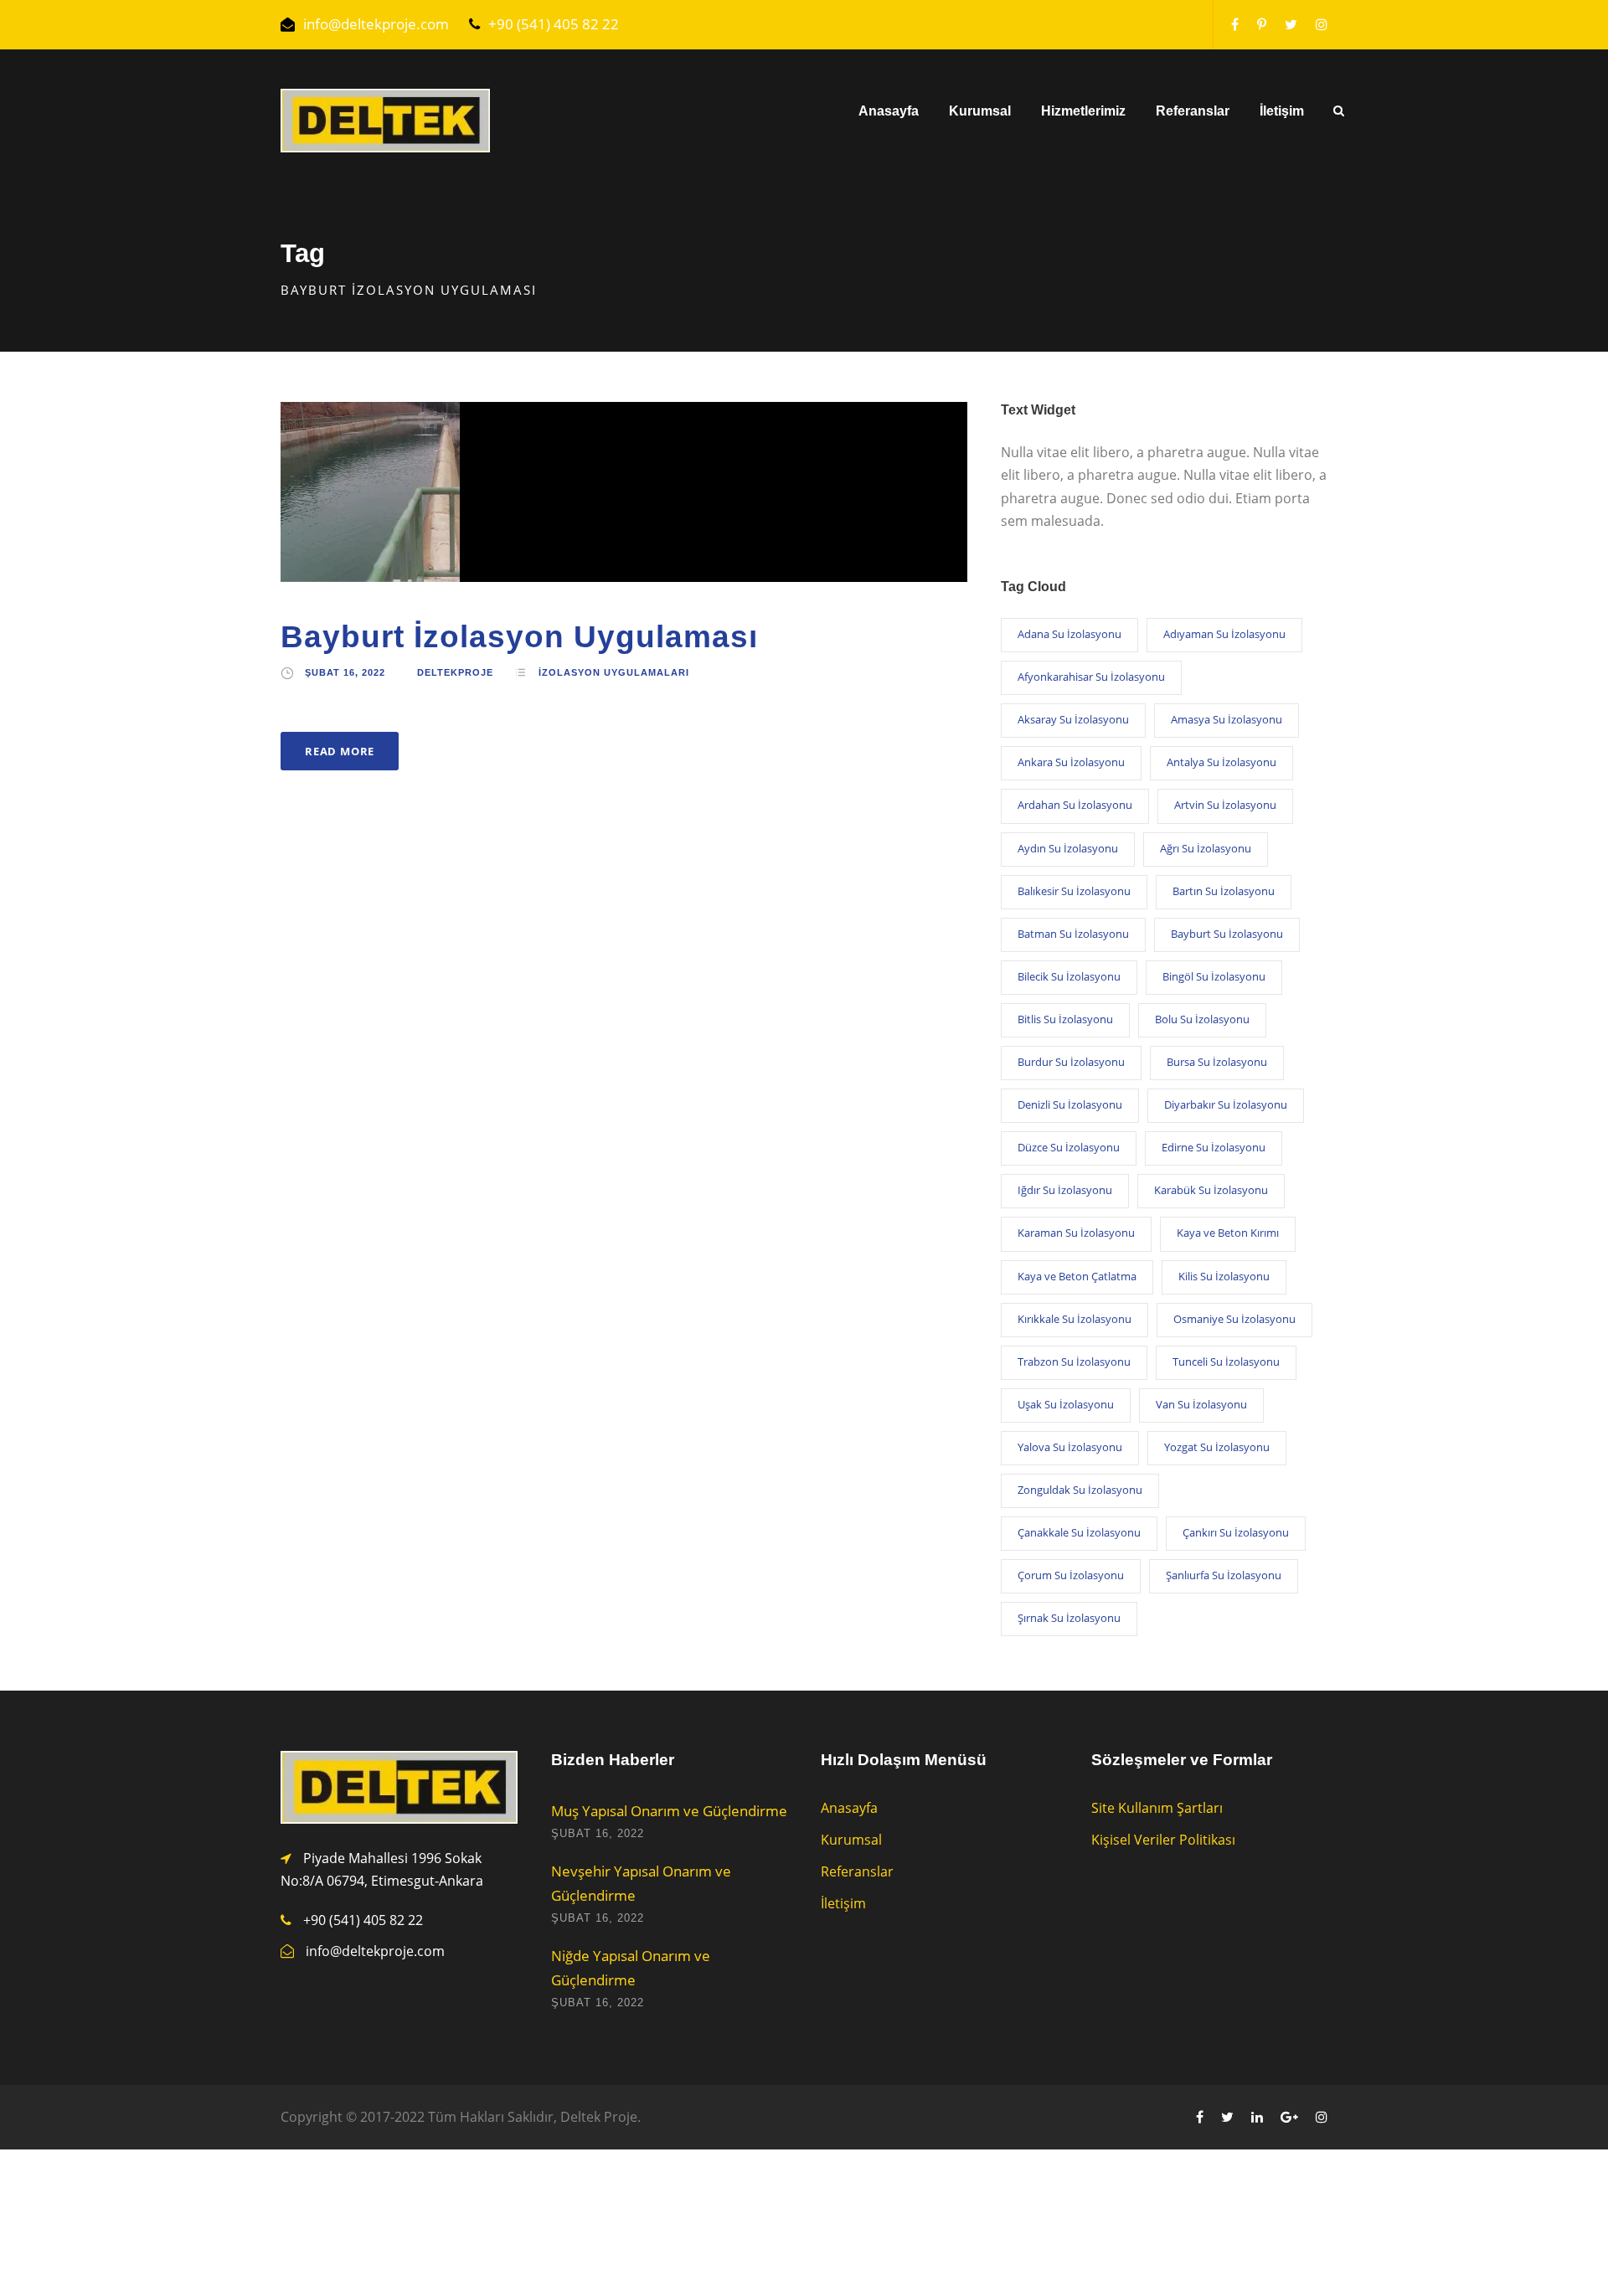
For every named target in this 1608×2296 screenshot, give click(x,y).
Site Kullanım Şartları (1157, 1808)
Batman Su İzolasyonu (1073, 934)
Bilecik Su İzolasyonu (1069, 976)
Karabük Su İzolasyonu (1211, 1190)
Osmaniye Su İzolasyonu (1234, 1319)
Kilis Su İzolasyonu (1224, 1276)
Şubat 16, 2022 (345, 672)
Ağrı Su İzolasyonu (1206, 848)
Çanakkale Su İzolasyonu (1079, 1532)
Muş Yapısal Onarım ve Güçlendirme (669, 1811)
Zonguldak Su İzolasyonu (1080, 1490)
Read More (340, 751)
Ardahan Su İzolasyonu (1075, 805)
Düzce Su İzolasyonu (1069, 1147)
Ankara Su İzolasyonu (1071, 762)
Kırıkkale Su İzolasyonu (1075, 1319)
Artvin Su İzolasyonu (1225, 805)
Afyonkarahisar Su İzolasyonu (1091, 677)
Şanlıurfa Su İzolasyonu (1224, 1575)
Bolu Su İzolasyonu (1202, 1019)
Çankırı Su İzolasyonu (1236, 1532)
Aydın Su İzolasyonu (1068, 848)
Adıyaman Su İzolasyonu (1224, 634)
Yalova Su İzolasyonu (1070, 1447)
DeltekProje (455, 672)
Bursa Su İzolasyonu (1217, 1062)
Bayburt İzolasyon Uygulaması (519, 637)
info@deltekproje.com (376, 24)
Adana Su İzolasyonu (1069, 634)
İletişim (1282, 111)
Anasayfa (889, 111)
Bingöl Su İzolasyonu (1214, 976)
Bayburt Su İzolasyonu (1227, 934)
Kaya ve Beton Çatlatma (1077, 1276)
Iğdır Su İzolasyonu (1065, 1190)
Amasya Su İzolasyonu (1227, 719)
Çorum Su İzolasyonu (1071, 1575)
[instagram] (1322, 24)
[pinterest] (1262, 24)
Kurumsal (980, 111)
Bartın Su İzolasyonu (1224, 891)
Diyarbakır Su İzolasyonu (1226, 1104)
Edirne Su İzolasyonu (1214, 1147)
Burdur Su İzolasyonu (1071, 1062)
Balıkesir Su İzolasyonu (1074, 891)
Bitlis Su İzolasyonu (1065, 1019)
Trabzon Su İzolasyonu (1074, 1362)
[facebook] (1235, 24)
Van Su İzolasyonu (1201, 1404)
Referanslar (1193, 111)
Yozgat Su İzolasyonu (1217, 1447)
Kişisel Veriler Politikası (1163, 1840)
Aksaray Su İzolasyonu (1073, 719)
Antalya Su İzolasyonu (1221, 762)
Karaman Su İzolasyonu (1076, 1233)
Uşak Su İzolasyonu (1066, 1404)
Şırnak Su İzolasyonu (1069, 1618)
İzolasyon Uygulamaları (614, 672)
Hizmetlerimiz (1083, 111)
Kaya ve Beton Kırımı (1228, 1233)
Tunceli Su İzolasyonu (1226, 1362)
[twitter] (1291, 24)
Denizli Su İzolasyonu (1070, 1104)
